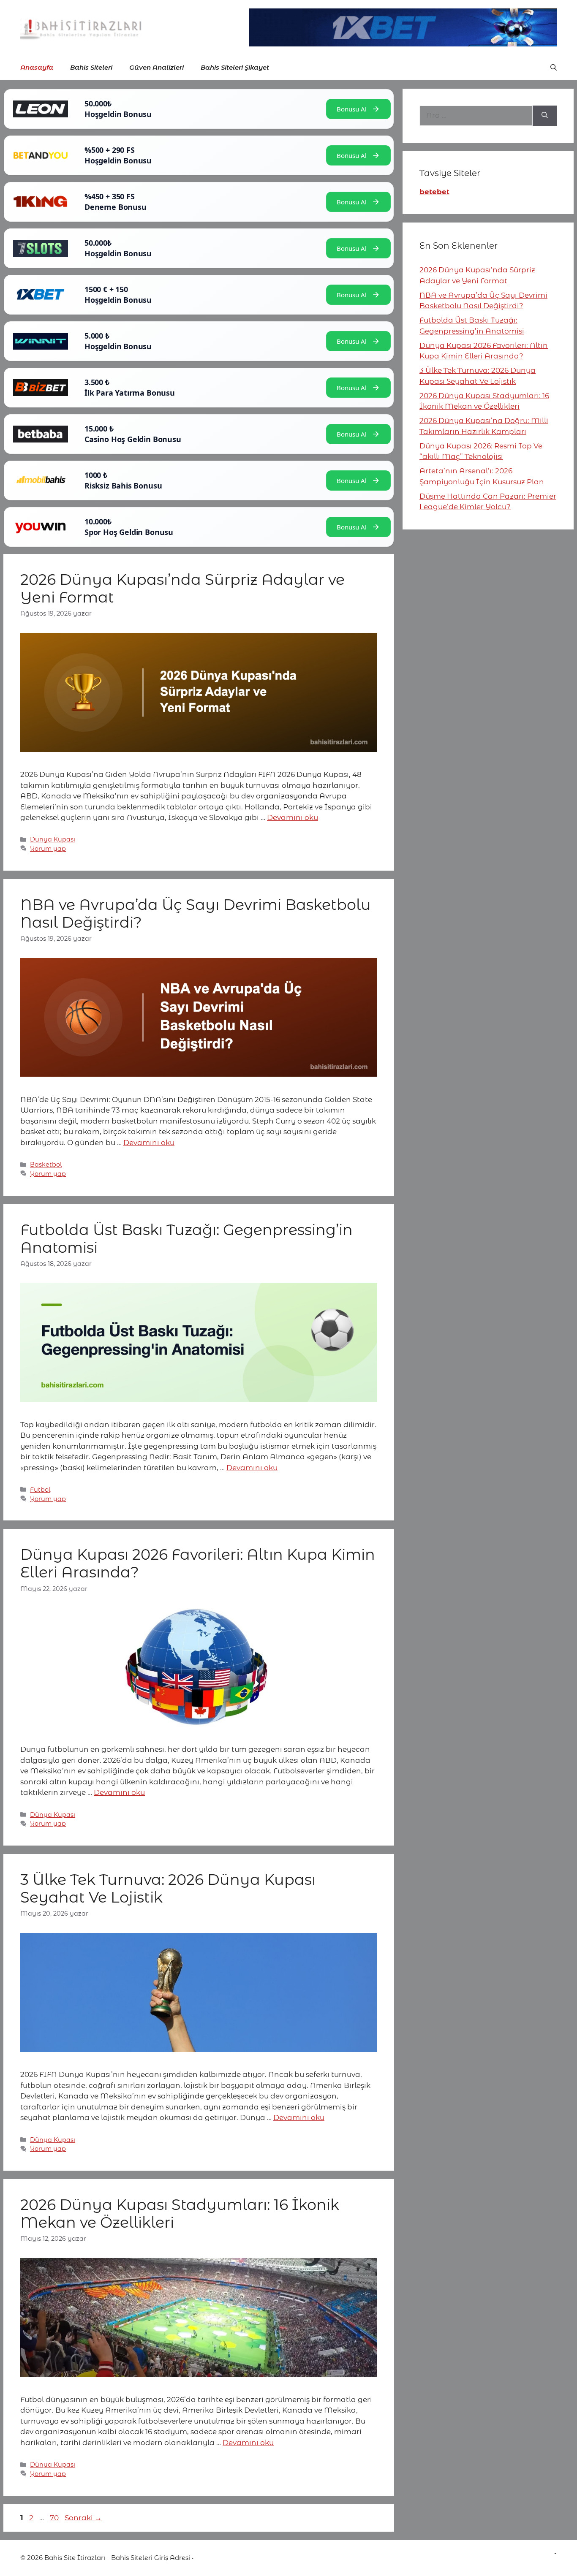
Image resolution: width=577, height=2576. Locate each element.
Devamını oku (293, 817)
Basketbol (46, 1164)
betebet (434, 192)
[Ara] (545, 116)
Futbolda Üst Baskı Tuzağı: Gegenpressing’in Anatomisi (186, 1239)
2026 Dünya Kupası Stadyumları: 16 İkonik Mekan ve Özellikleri (180, 2214)
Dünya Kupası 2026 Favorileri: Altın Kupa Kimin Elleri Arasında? (198, 1563)
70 (55, 2518)
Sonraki (83, 2518)
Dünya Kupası (53, 839)
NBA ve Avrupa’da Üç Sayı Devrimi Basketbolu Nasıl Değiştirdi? (196, 913)
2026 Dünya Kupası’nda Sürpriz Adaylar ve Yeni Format (182, 588)
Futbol (40, 1490)
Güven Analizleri (156, 67)
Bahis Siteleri (91, 67)
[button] (554, 68)
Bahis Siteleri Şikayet (235, 67)
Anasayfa (37, 67)
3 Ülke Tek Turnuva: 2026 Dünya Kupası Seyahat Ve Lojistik (168, 1888)
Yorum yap (48, 849)
